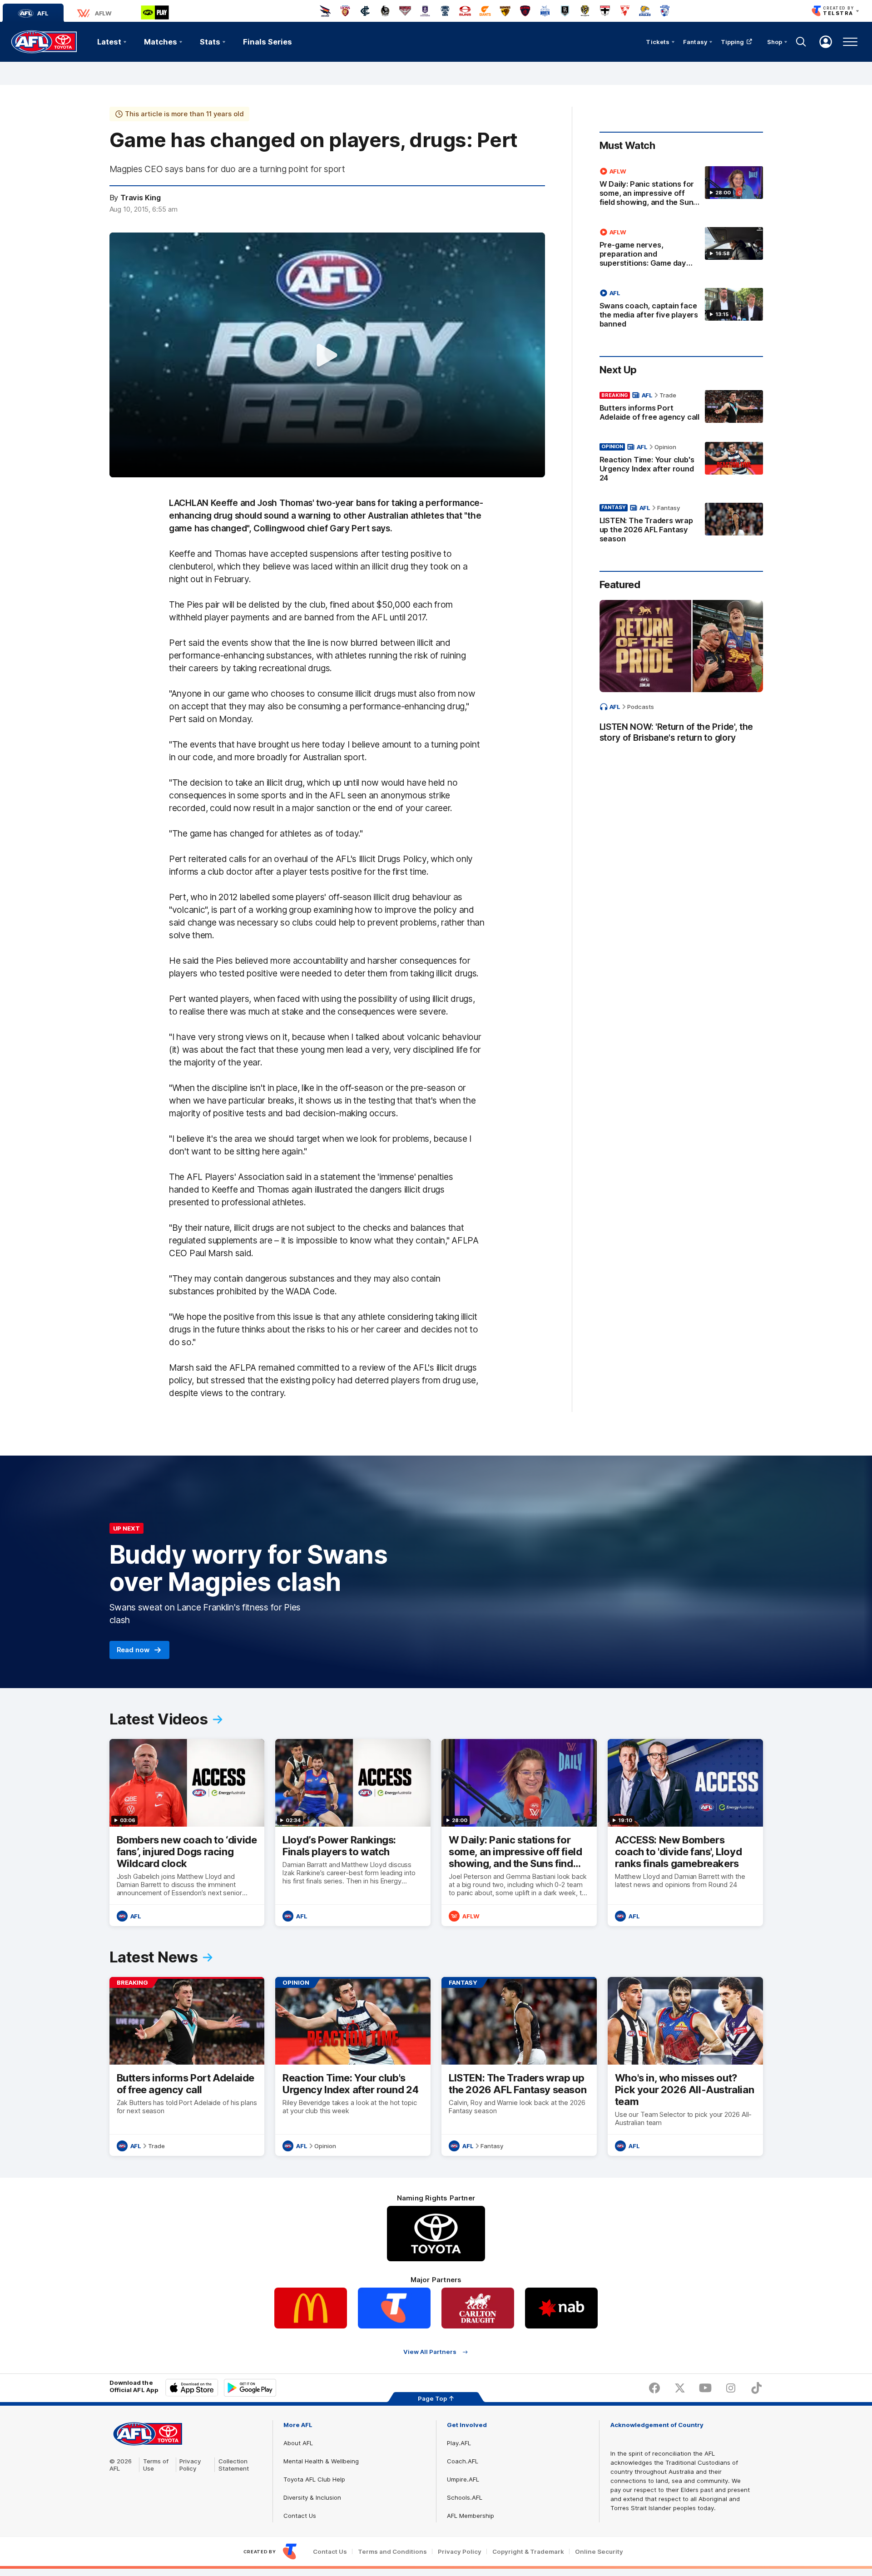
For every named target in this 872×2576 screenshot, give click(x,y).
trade (668, 395)
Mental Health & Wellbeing (321, 2461)
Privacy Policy (190, 2465)
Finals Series (268, 42)
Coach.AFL (463, 2461)
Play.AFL (459, 2443)
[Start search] (801, 42)
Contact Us (300, 2516)
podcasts (641, 707)
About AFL (298, 2443)
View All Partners (430, 2352)
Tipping (733, 42)
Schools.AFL (465, 2497)
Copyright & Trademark (528, 2552)
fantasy (669, 508)
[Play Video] (327, 355)
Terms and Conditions (392, 2552)
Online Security (599, 2552)
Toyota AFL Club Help (314, 2479)
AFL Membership (471, 2516)
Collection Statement (234, 2465)
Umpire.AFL (463, 2479)
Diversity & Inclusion (312, 2497)
